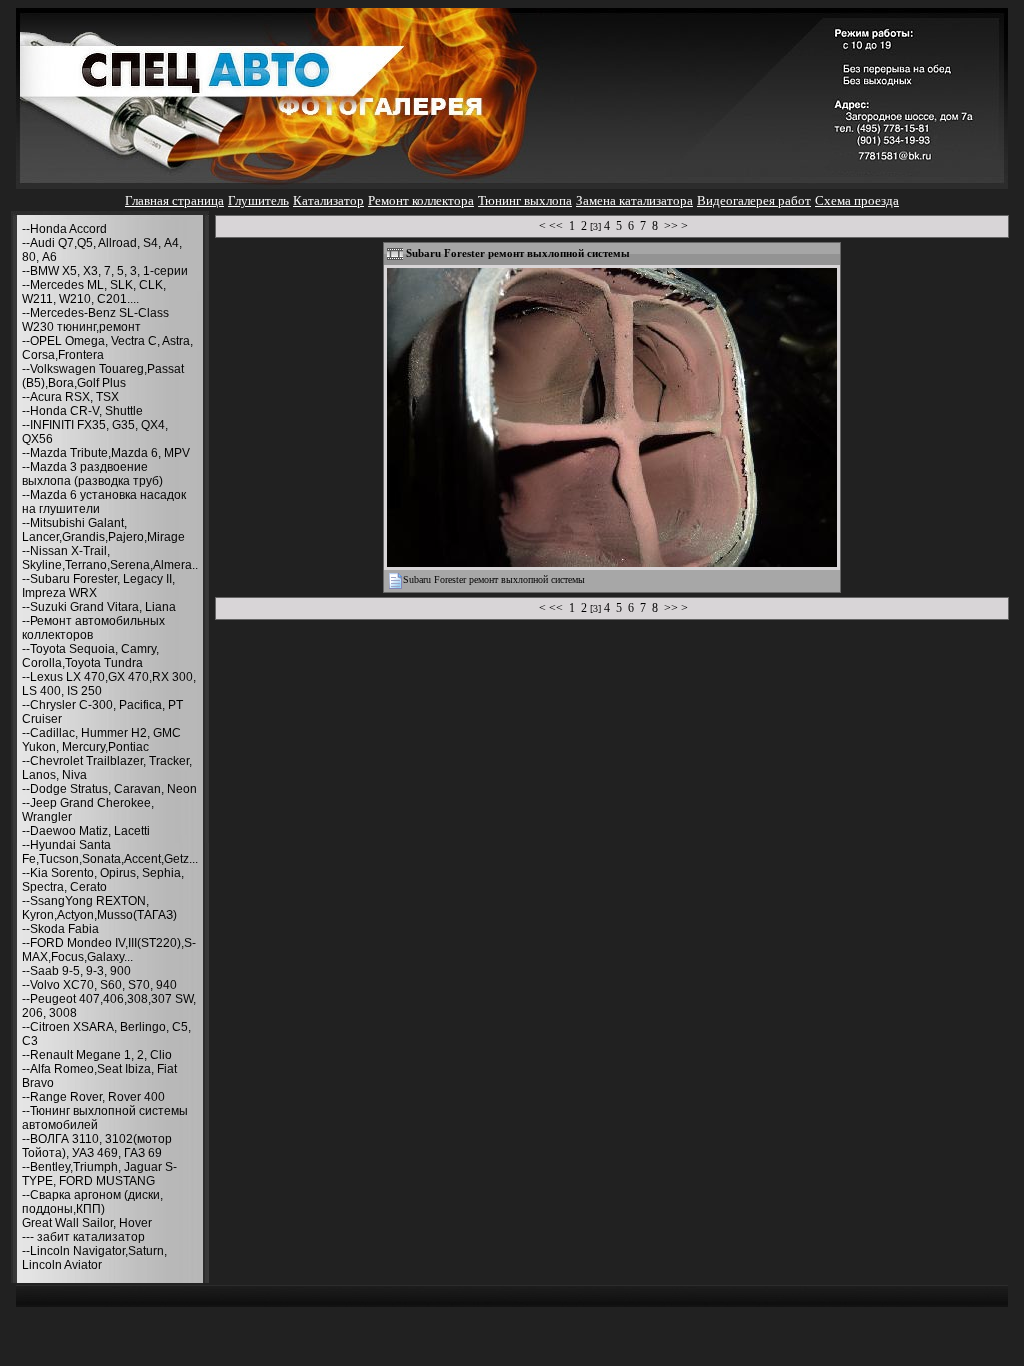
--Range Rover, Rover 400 (93, 1097)
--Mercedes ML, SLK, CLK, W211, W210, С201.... (94, 292)
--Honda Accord (64, 229)
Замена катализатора (634, 200)
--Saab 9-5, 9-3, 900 (76, 971)
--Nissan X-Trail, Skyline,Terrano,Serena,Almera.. (110, 558)
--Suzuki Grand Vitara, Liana (99, 607)
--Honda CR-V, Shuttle (82, 411)
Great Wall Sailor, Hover (87, 1223)
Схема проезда (857, 200)
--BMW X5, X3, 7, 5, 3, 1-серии (105, 271)
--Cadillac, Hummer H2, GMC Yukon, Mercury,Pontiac (101, 740)
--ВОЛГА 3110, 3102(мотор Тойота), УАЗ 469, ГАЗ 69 (97, 1146)
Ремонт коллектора (421, 200)
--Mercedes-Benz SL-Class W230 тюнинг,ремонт (95, 320)
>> (671, 226)
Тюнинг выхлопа (525, 200)
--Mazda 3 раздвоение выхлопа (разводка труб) (92, 474)
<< (556, 226)
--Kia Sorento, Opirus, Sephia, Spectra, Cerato (103, 880)
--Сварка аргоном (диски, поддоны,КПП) (92, 1202)
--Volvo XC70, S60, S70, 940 (99, 985)
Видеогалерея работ (754, 200)
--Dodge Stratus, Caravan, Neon (109, 789)
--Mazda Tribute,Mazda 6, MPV (106, 453)
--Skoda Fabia (60, 929)
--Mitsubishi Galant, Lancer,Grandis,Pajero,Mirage (103, 530)
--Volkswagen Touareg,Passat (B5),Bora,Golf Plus (103, 376)
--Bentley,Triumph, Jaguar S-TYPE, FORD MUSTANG (99, 1174)
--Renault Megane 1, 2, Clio (97, 1055)
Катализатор (328, 200)
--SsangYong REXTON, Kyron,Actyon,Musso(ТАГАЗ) (99, 908)
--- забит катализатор (83, 1237)
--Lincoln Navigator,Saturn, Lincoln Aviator (94, 1258)
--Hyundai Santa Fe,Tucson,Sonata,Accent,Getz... (110, 852)
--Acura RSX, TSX (70, 397)
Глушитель (258, 200)
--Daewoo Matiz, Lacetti (86, 831)
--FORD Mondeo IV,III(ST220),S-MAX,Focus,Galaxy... (109, 950)
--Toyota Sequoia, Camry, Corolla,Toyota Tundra (90, 656)
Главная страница (174, 200)
